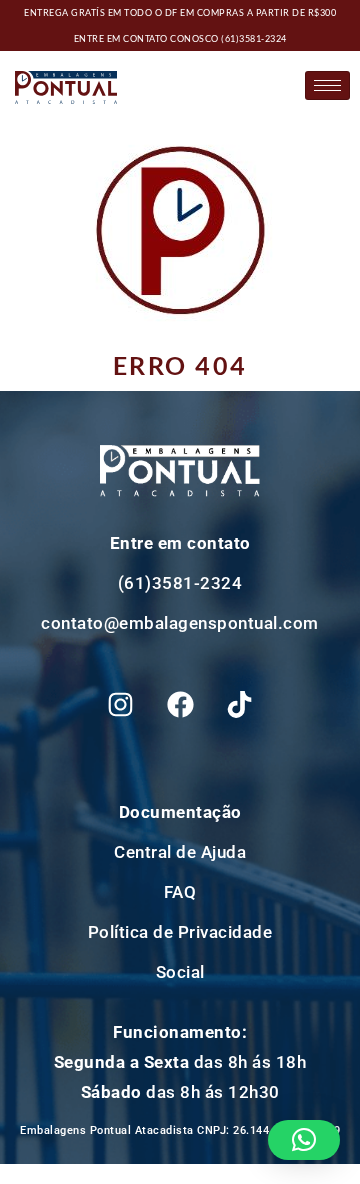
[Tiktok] (240, 705)
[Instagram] (121, 705)
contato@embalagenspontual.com (180, 623)
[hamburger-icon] (327, 85)
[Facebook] (180, 705)
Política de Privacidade (180, 932)
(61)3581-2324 (254, 38)
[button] (304, 1140)
